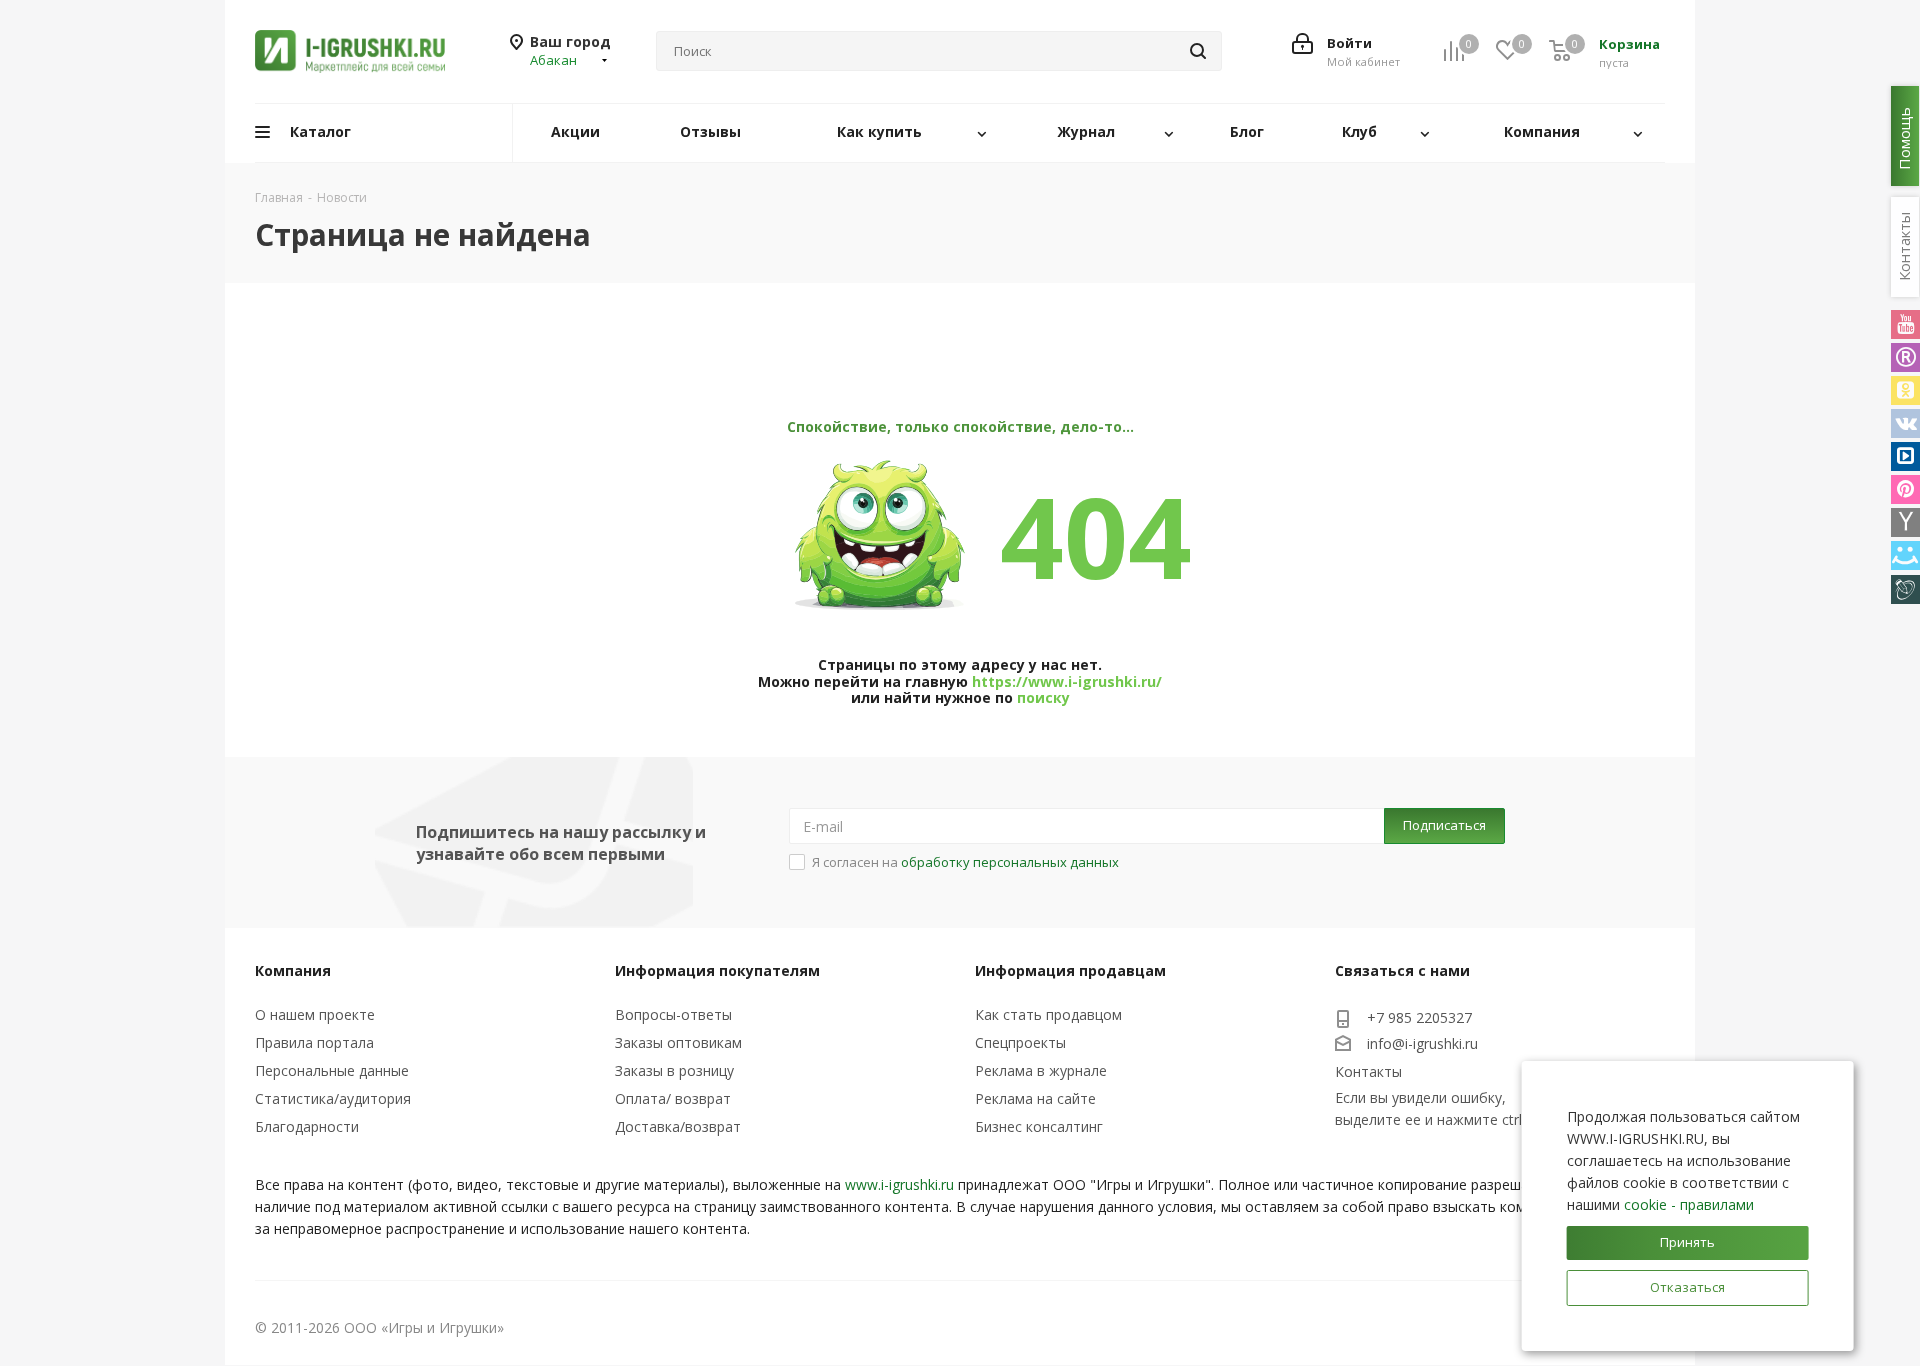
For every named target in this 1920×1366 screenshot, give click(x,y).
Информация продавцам (1070, 970)
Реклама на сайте (1035, 1098)
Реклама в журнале (1041, 1070)
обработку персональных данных (1010, 862)
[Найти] (1198, 51)
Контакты (1368, 1071)
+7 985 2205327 (1419, 1017)
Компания (293, 970)
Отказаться (1687, 1287)
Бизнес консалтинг (1039, 1126)
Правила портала (314, 1042)
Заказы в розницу (674, 1070)
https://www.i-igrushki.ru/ (1067, 681)
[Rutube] (1905, 357)
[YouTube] (1905, 324)
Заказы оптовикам (678, 1042)
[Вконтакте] (1905, 423)
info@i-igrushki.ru (1422, 1043)
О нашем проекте (315, 1014)
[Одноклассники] (1905, 390)
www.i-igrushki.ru (899, 1184)
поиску (1043, 697)
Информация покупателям (717, 970)
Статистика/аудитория (333, 1098)
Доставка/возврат (678, 1126)
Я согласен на (965, 862)
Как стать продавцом (1048, 1014)
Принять (1687, 1242)
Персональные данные (332, 1070)
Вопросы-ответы (673, 1014)
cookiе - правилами (1689, 1204)
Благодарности (307, 1126)
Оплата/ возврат (673, 1098)
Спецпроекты (1020, 1042)
